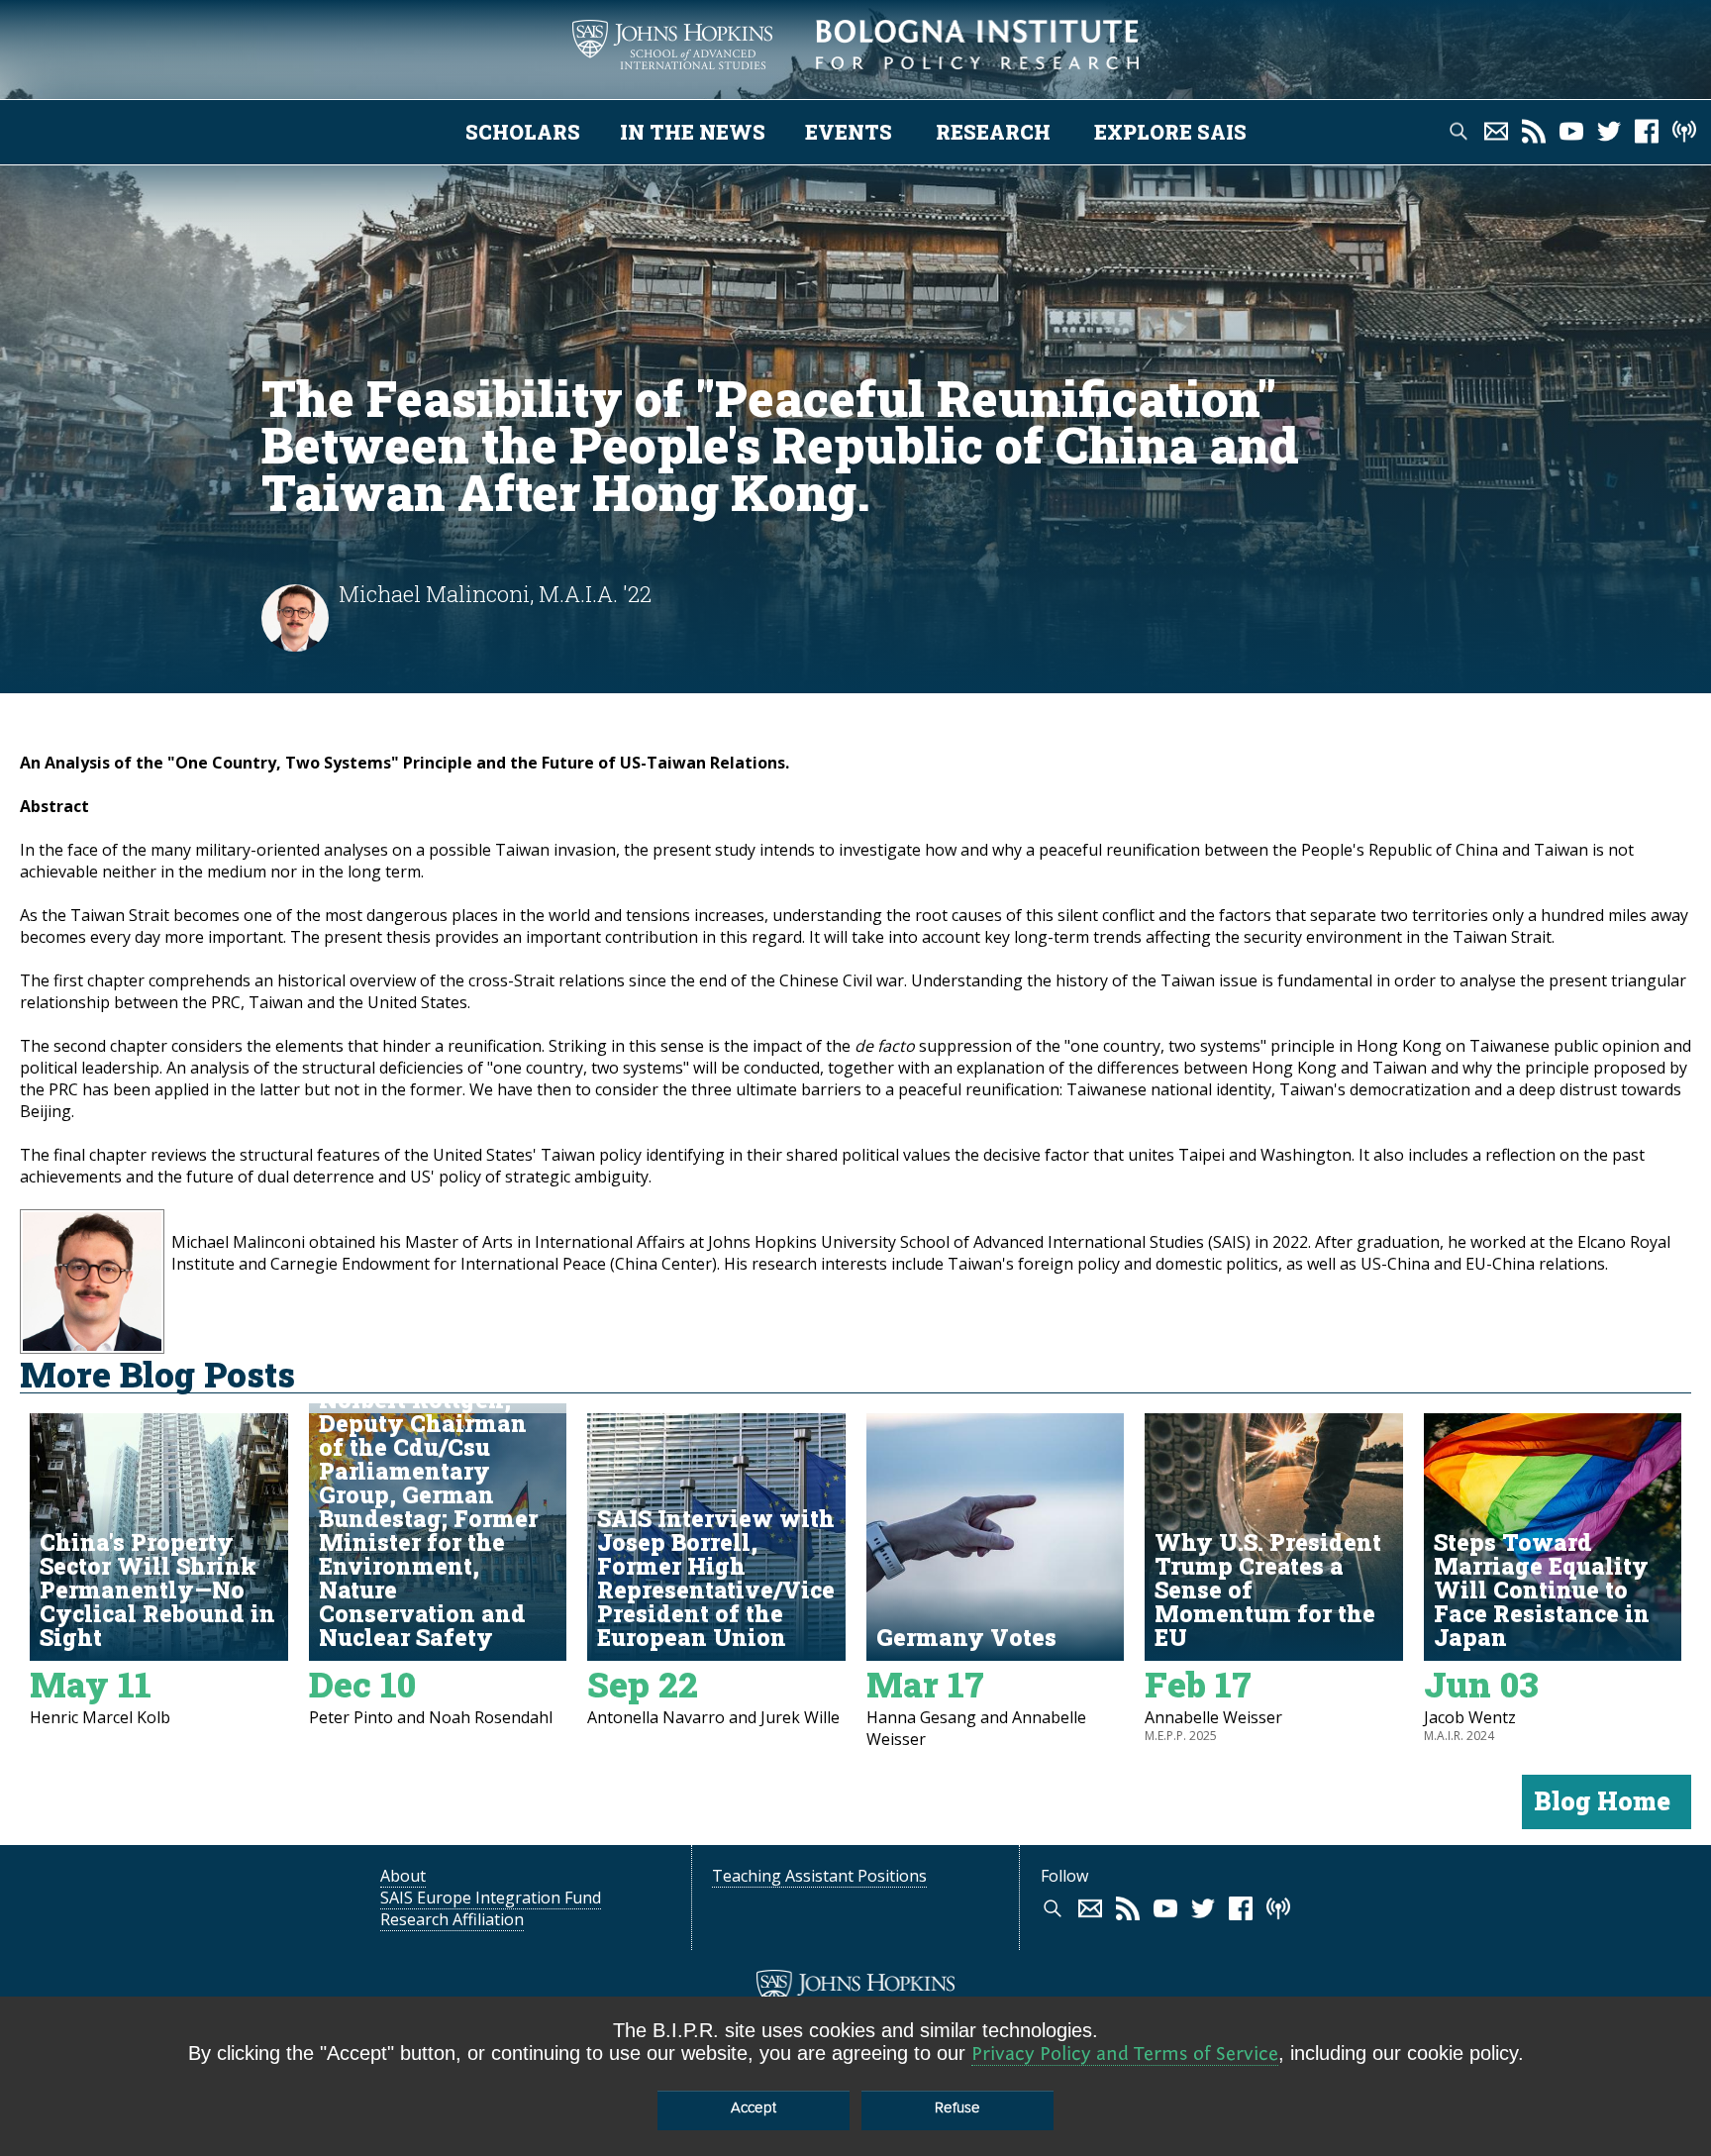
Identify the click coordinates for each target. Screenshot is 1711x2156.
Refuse (957, 2108)
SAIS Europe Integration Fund (491, 1898)
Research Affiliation (452, 1919)
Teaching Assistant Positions (819, 1876)
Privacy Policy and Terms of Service (1125, 2053)
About (403, 1876)
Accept (754, 2108)
